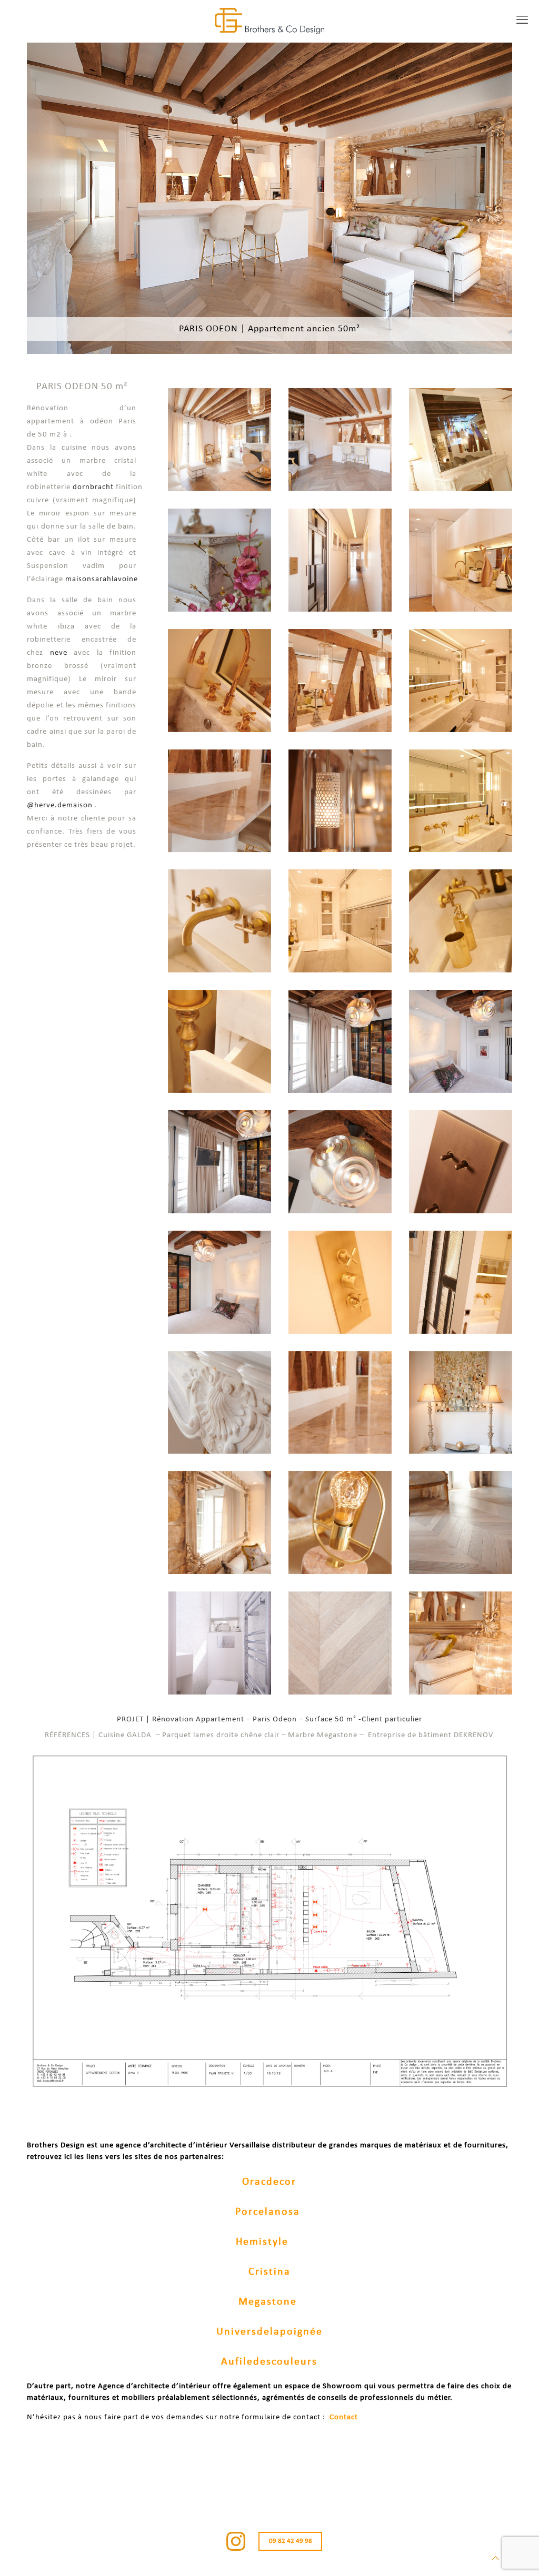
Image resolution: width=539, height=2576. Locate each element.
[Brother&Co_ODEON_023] (219, 440)
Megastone (268, 2302)
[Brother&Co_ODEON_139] (461, 1041)
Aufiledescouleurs (269, 2362)
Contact (344, 2417)
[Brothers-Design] (269, 21)
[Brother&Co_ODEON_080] (219, 801)
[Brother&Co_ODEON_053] (340, 1523)
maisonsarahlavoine (102, 579)
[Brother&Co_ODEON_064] (340, 801)
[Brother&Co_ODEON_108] (461, 681)
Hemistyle (262, 2242)
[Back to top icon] (496, 2559)
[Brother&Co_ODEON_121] (461, 440)
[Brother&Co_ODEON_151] (219, 1643)
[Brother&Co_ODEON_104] (219, 1041)
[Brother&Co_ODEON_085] (461, 1162)
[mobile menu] (522, 21)
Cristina (269, 2272)
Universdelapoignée (269, 2332)
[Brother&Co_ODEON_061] (461, 1523)
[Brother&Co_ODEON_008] (340, 440)
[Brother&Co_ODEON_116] (340, 921)
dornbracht (93, 487)
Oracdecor (269, 2182)
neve (59, 653)
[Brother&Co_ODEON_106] (219, 921)
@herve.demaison (60, 805)
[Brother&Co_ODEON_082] (219, 1403)
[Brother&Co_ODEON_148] (340, 560)
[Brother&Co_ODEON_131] (219, 1162)
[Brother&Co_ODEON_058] (340, 1643)
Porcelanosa (268, 2212)
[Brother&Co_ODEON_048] (219, 560)
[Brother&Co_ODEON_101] (461, 801)
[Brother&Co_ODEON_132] (340, 1041)
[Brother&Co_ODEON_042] (461, 560)
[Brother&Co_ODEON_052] (461, 1403)
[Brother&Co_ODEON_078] (340, 1403)
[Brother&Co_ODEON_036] (340, 681)
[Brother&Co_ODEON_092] (461, 1282)
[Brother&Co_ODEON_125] (219, 1282)
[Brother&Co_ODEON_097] (461, 921)
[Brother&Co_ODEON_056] (461, 1643)
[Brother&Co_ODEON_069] (219, 681)
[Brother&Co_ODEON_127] (340, 1162)
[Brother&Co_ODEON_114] (340, 1282)
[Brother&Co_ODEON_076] (219, 1523)
